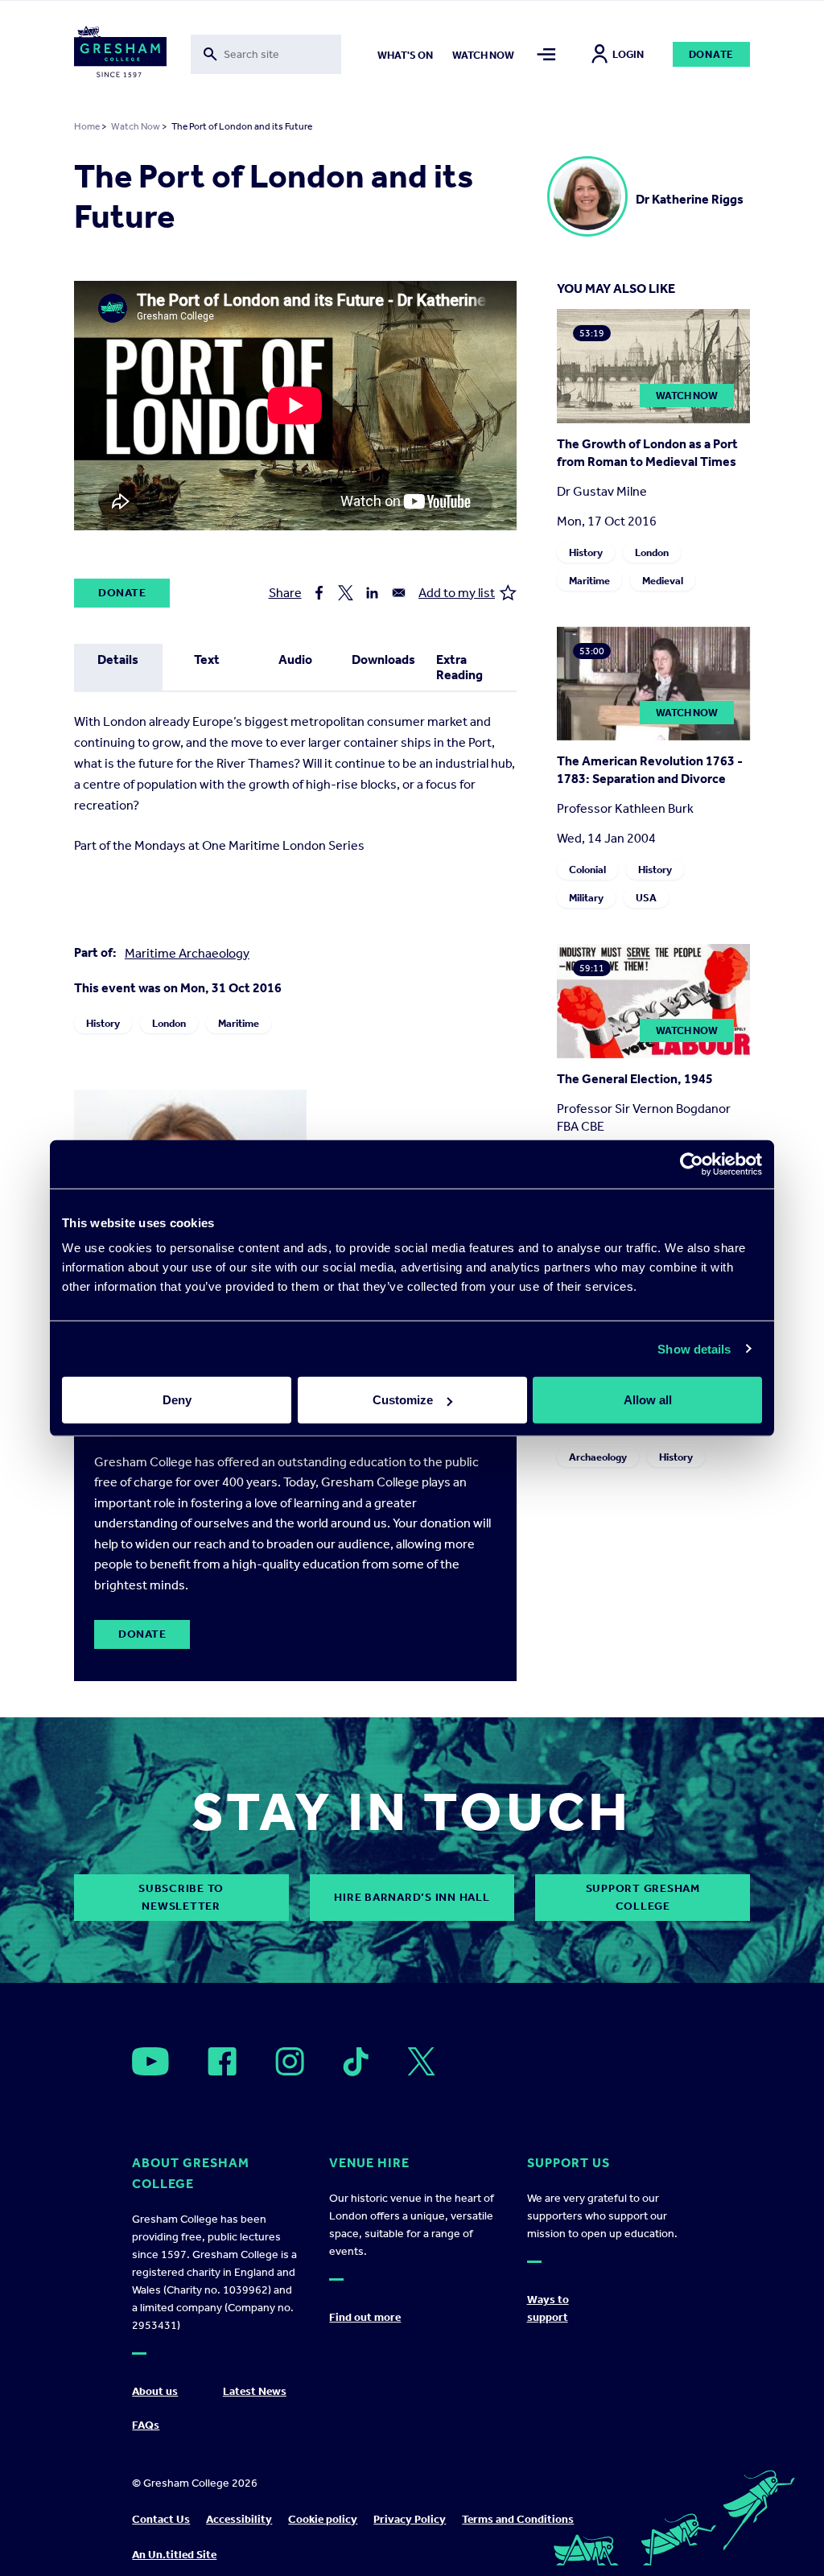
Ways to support (548, 2308)
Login (628, 54)
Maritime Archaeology (187, 953)
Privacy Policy (410, 2519)
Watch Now (136, 126)
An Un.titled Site (174, 2555)
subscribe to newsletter (181, 1897)
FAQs (146, 2425)
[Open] (150, 2061)
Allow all (648, 1400)
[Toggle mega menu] (547, 54)
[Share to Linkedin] (372, 593)
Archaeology (598, 1457)
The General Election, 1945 (635, 1079)
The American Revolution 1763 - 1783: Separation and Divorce (650, 770)
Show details (694, 1348)
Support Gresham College (643, 1897)
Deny (177, 1400)
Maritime (239, 1023)
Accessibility (239, 2519)
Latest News (255, 2391)
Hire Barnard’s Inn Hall (412, 1897)
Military (586, 898)
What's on (405, 55)
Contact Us (161, 2519)
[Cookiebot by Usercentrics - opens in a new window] (692, 1164)
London (169, 1023)
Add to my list (457, 593)
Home (87, 126)
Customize (403, 1400)
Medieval (663, 581)
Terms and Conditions (518, 2519)
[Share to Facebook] (319, 593)
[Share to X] (346, 593)
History (103, 1023)
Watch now (483, 55)
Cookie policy (323, 2519)
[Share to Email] (399, 593)
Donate (712, 54)
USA (646, 898)
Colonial (587, 870)
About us (155, 2391)
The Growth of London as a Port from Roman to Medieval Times (647, 453)
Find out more (365, 2317)
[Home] (120, 55)
